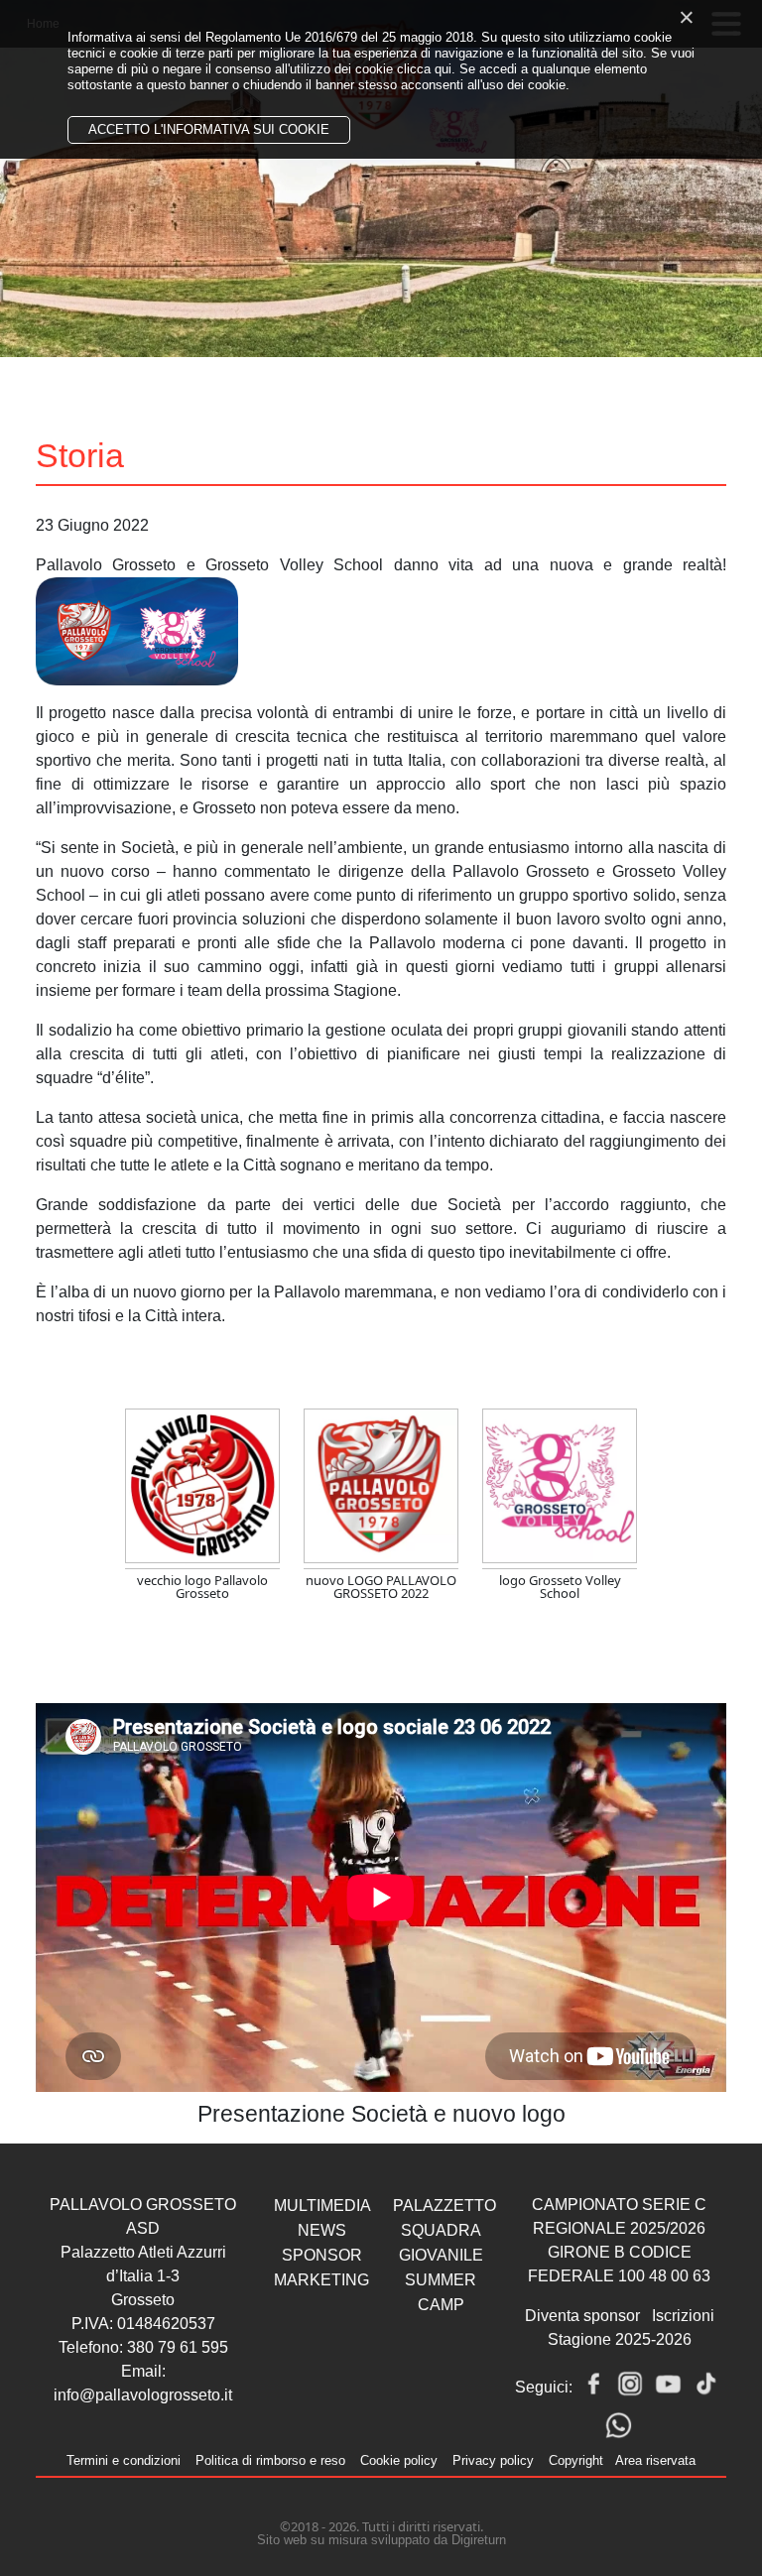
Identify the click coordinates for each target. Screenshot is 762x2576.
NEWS (322, 2230)
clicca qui (424, 69)
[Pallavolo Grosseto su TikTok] (705, 2384)
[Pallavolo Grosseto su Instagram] (630, 2384)
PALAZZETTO (444, 2206)
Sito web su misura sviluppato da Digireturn (381, 2540)
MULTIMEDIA (322, 2206)
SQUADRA (441, 2230)
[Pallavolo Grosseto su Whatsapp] (618, 2425)
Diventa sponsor (582, 2316)
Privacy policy (493, 2460)
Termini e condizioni (124, 2460)
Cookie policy (399, 2460)
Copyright (576, 2460)
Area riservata (655, 2460)
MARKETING (321, 2280)
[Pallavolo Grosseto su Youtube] (668, 2384)
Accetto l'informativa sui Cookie (209, 129)
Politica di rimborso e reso (270, 2460)
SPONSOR (322, 2255)
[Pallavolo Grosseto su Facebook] (592, 2384)
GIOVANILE (441, 2255)
